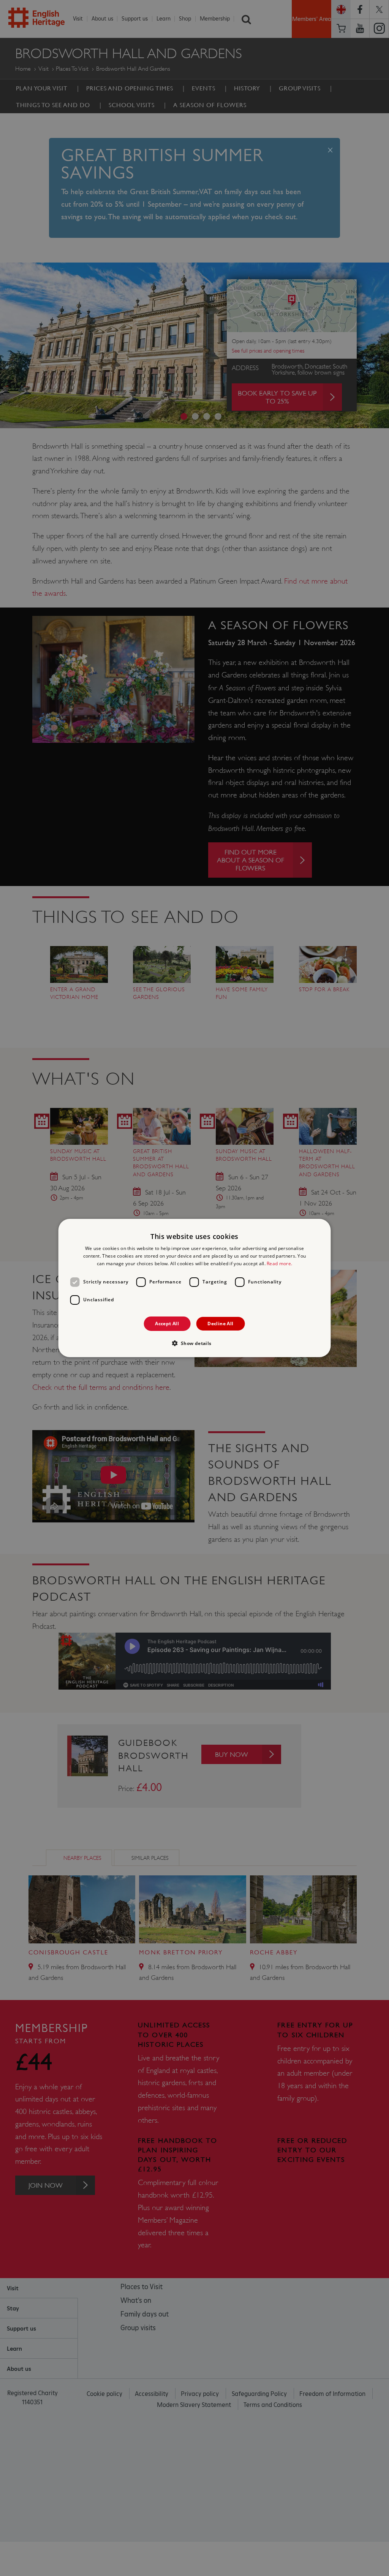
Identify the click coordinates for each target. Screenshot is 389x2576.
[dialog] (195, 1288)
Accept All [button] (167, 1324)
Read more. (279, 1263)
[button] (194, 1343)
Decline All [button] (220, 1324)
